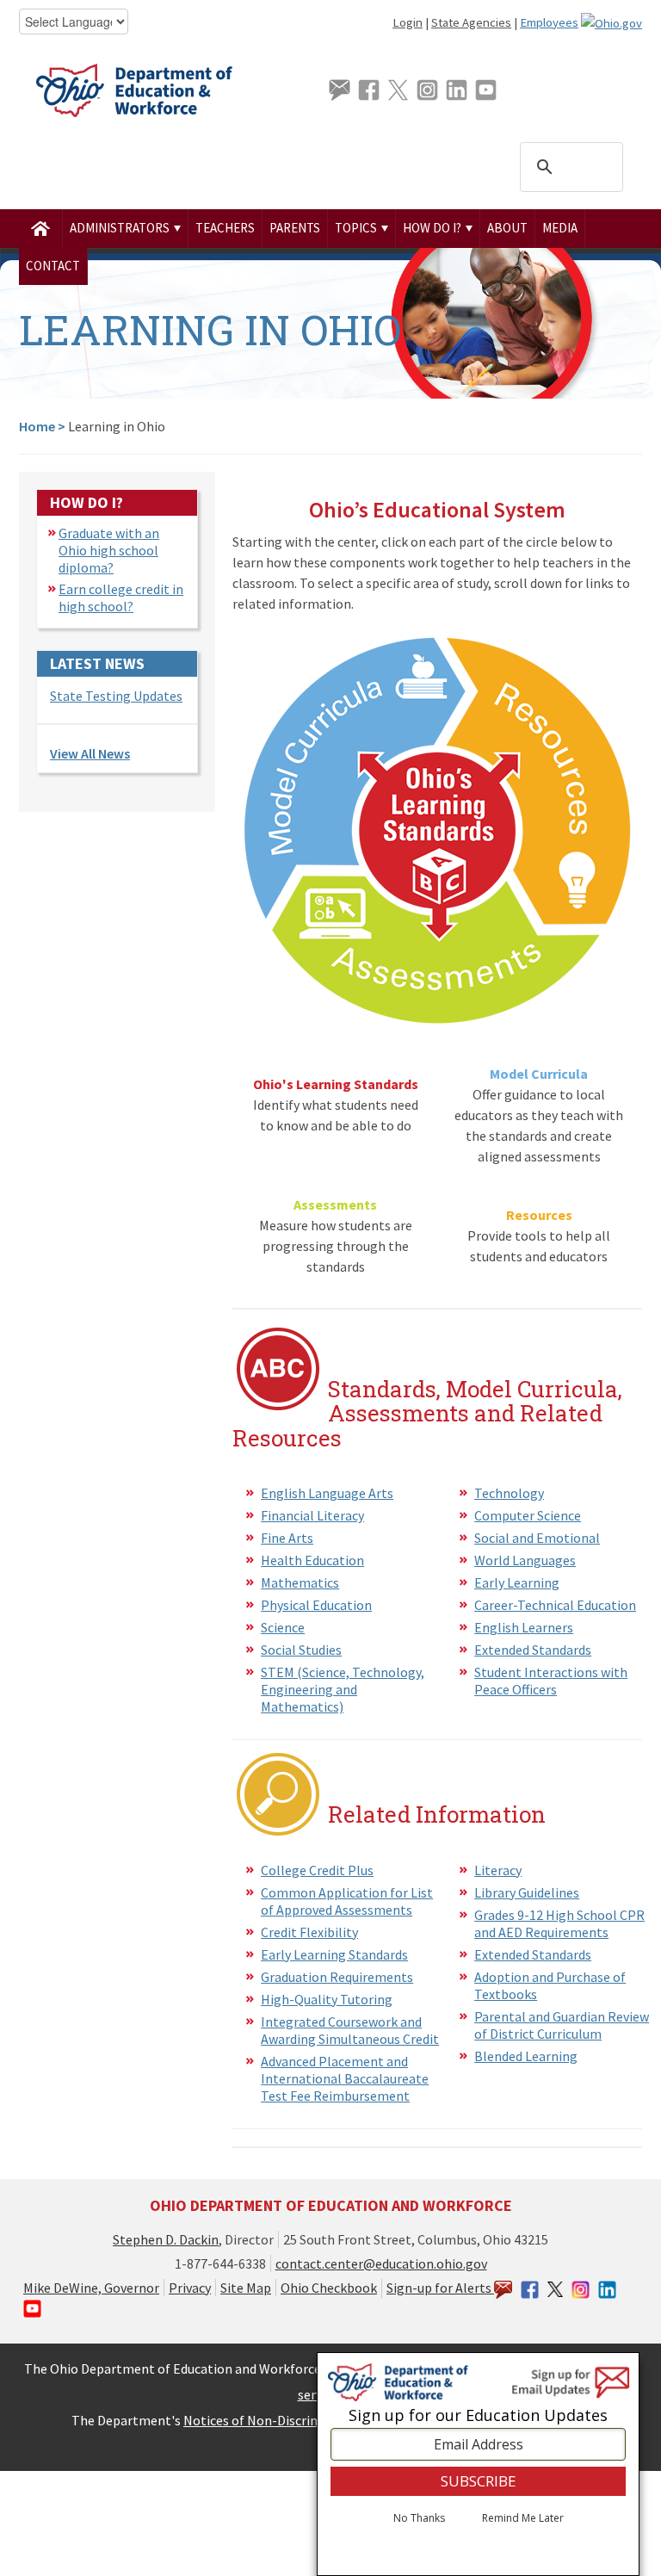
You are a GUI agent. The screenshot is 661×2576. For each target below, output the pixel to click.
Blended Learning (526, 2056)
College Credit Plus (317, 1870)
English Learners (524, 1627)
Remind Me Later (523, 2518)
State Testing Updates (116, 696)
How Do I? (433, 228)
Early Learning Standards (334, 1954)
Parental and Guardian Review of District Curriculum (562, 2025)
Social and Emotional (537, 1538)
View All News (90, 753)
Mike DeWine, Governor (91, 2288)
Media (560, 228)
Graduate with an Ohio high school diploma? (109, 550)
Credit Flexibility (309, 1932)
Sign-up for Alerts (440, 2288)
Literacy (498, 1870)
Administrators (121, 228)
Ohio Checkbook (329, 2288)
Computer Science (528, 1515)
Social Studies (301, 1650)
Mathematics (300, 1582)
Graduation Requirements (337, 1977)
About (507, 228)
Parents (295, 228)
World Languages (525, 1560)
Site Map (246, 2288)
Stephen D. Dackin (166, 2239)
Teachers (225, 228)
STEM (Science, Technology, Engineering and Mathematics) (343, 1689)
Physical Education (316, 1605)
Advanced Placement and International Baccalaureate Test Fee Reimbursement (345, 2078)
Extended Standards (533, 1650)
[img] (41, 228)
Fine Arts (287, 1538)
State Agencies (471, 22)
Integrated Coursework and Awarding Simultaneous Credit (350, 2030)
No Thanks (419, 2518)
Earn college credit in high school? (121, 598)
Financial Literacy (312, 1515)
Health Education (312, 1560)
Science (283, 1627)
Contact (53, 266)
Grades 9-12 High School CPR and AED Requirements (559, 1923)
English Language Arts (327, 1493)
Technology (509, 1493)
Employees (549, 22)
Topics (357, 228)
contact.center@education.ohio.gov (381, 2263)
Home (37, 426)
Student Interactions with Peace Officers (551, 1681)
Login (408, 22)
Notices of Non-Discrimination (274, 2420)
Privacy (190, 2288)
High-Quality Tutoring (327, 1999)
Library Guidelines (527, 1892)
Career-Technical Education (555, 1605)
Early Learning (517, 1582)
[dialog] (478, 2464)
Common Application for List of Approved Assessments (347, 1901)
